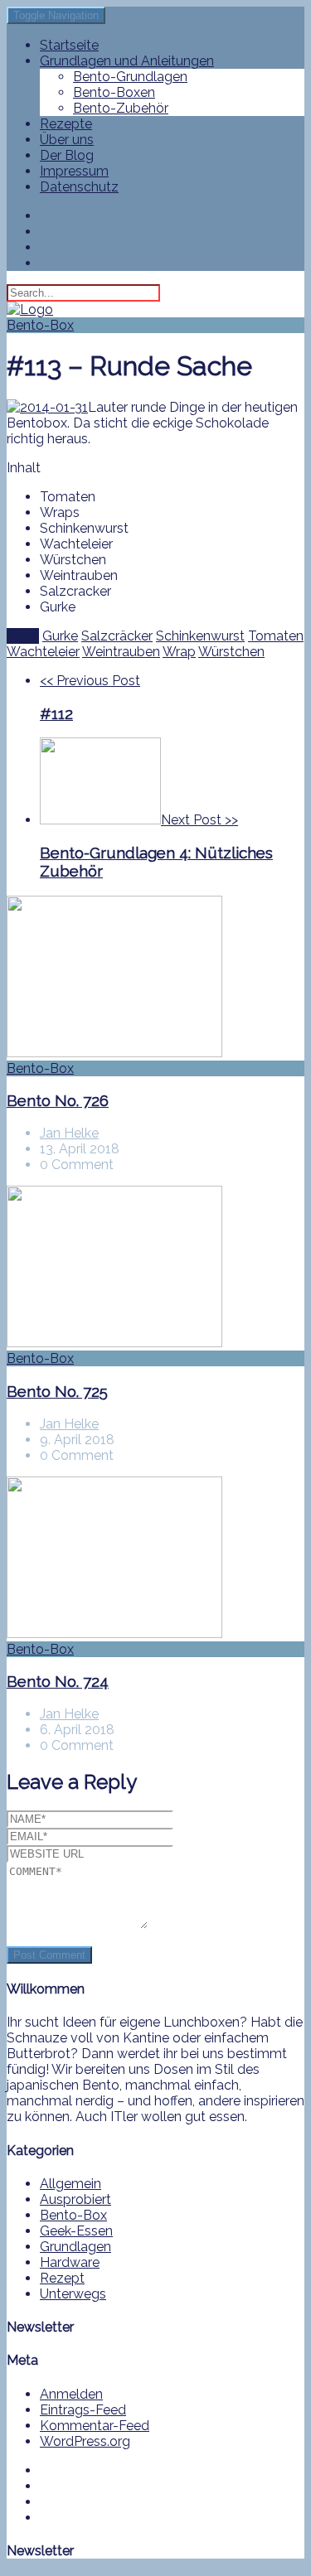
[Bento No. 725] (155, 1268)
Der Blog (67, 155)
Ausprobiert (75, 2199)
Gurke (60, 636)
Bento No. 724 (58, 1681)
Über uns (67, 140)
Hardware (70, 2262)
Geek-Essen (76, 2231)
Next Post (156, 846)
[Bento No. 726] (155, 978)
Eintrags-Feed (83, 2410)
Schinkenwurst (200, 636)
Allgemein (70, 2184)
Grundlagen (75, 2247)
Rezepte (66, 124)
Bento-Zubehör (121, 108)
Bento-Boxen (114, 92)
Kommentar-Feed (95, 2426)
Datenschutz (79, 187)
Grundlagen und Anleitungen (127, 61)
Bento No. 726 (58, 1100)
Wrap (179, 652)
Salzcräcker (117, 636)
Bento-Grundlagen (130, 77)
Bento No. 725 (57, 1391)
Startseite (69, 45)
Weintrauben (121, 652)
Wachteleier (43, 652)
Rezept (62, 2278)
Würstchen (231, 652)
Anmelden (71, 2394)
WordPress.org (85, 2441)
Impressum (74, 171)
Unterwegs (73, 2294)
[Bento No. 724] (155, 1559)
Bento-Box (40, 325)
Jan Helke (69, 1133)
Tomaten (276, 636)
